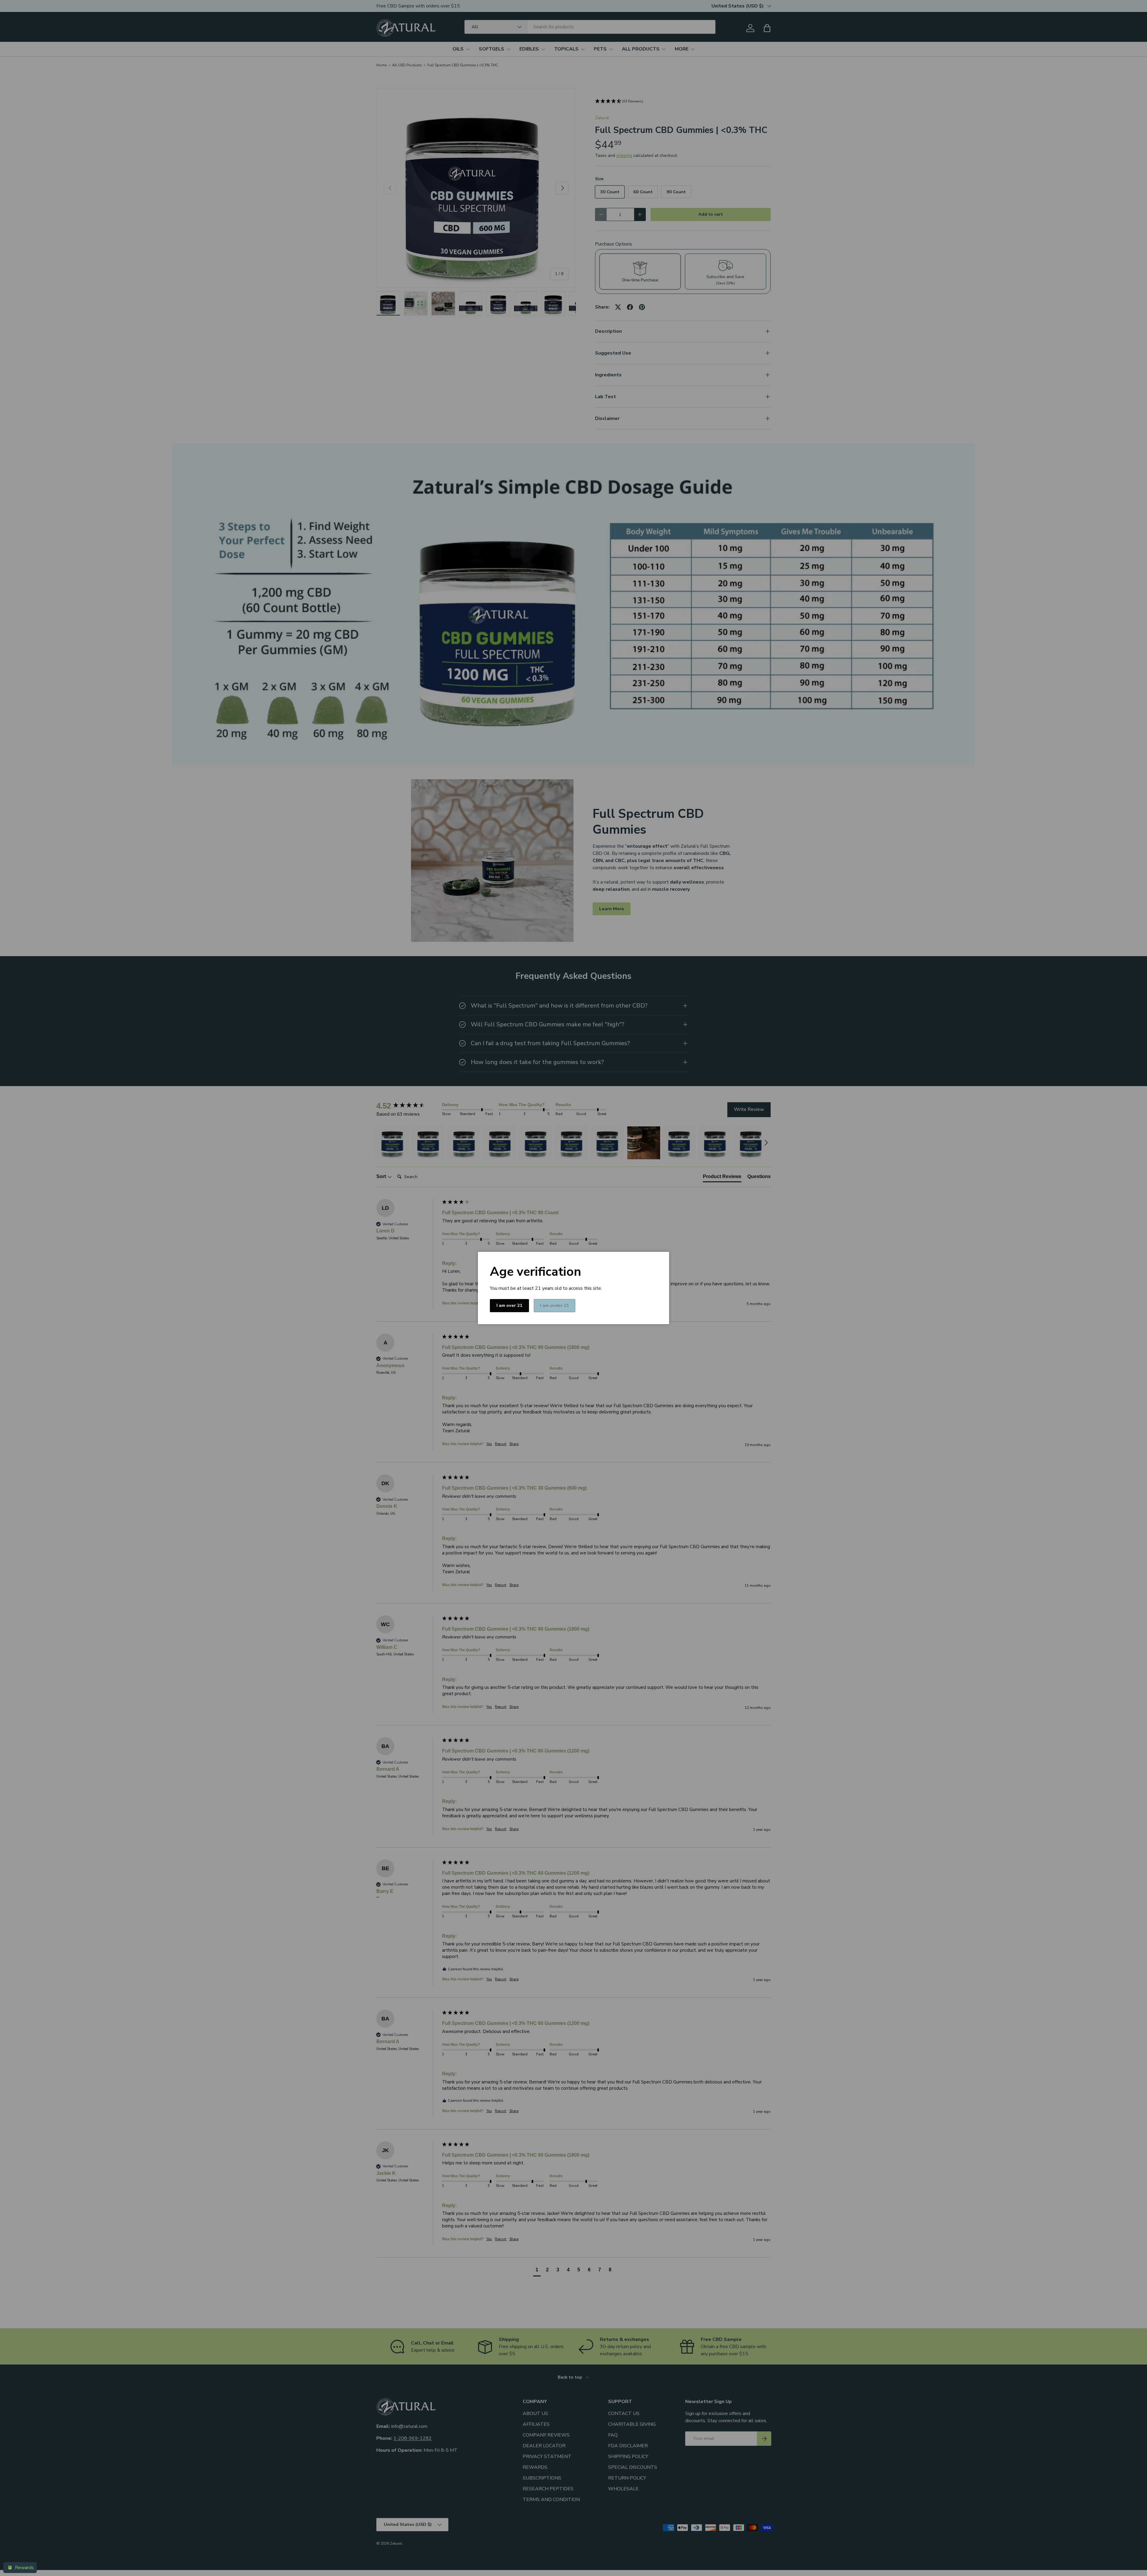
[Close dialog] (628, 1258)
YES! (573, 1310)
